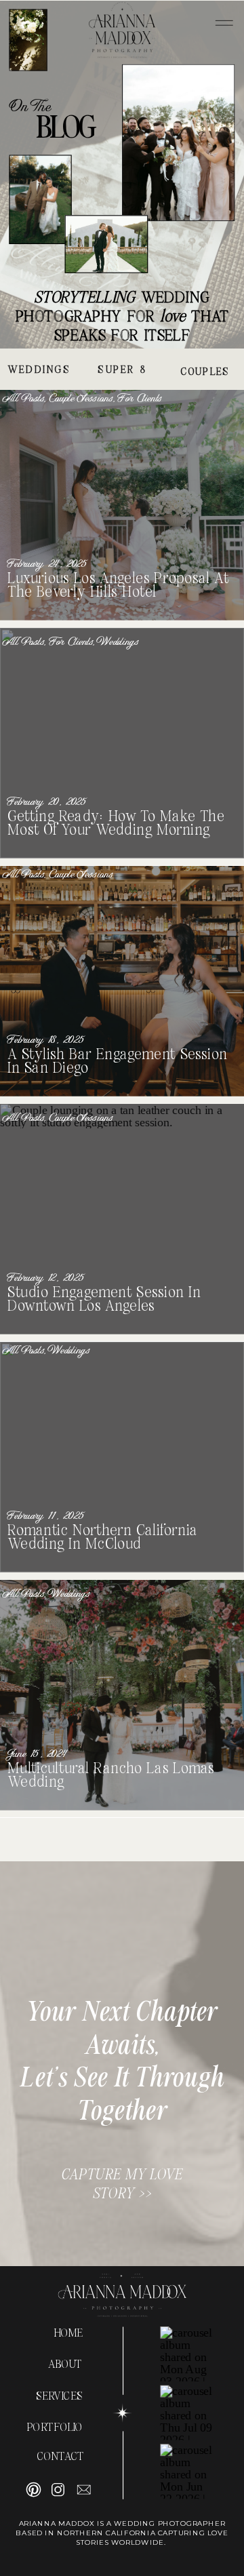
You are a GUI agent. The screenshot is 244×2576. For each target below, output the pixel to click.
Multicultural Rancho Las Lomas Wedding (111, 1776)
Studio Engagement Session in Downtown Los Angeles (104, 1300)
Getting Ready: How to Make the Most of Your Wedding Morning (116, 824)
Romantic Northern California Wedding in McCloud (102, 1538)
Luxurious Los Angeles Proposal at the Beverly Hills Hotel (118, 586)
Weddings (119, 642)
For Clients (140, 399)
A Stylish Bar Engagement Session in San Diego (117, 1062)
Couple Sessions (81, 399)
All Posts (24, 399)
